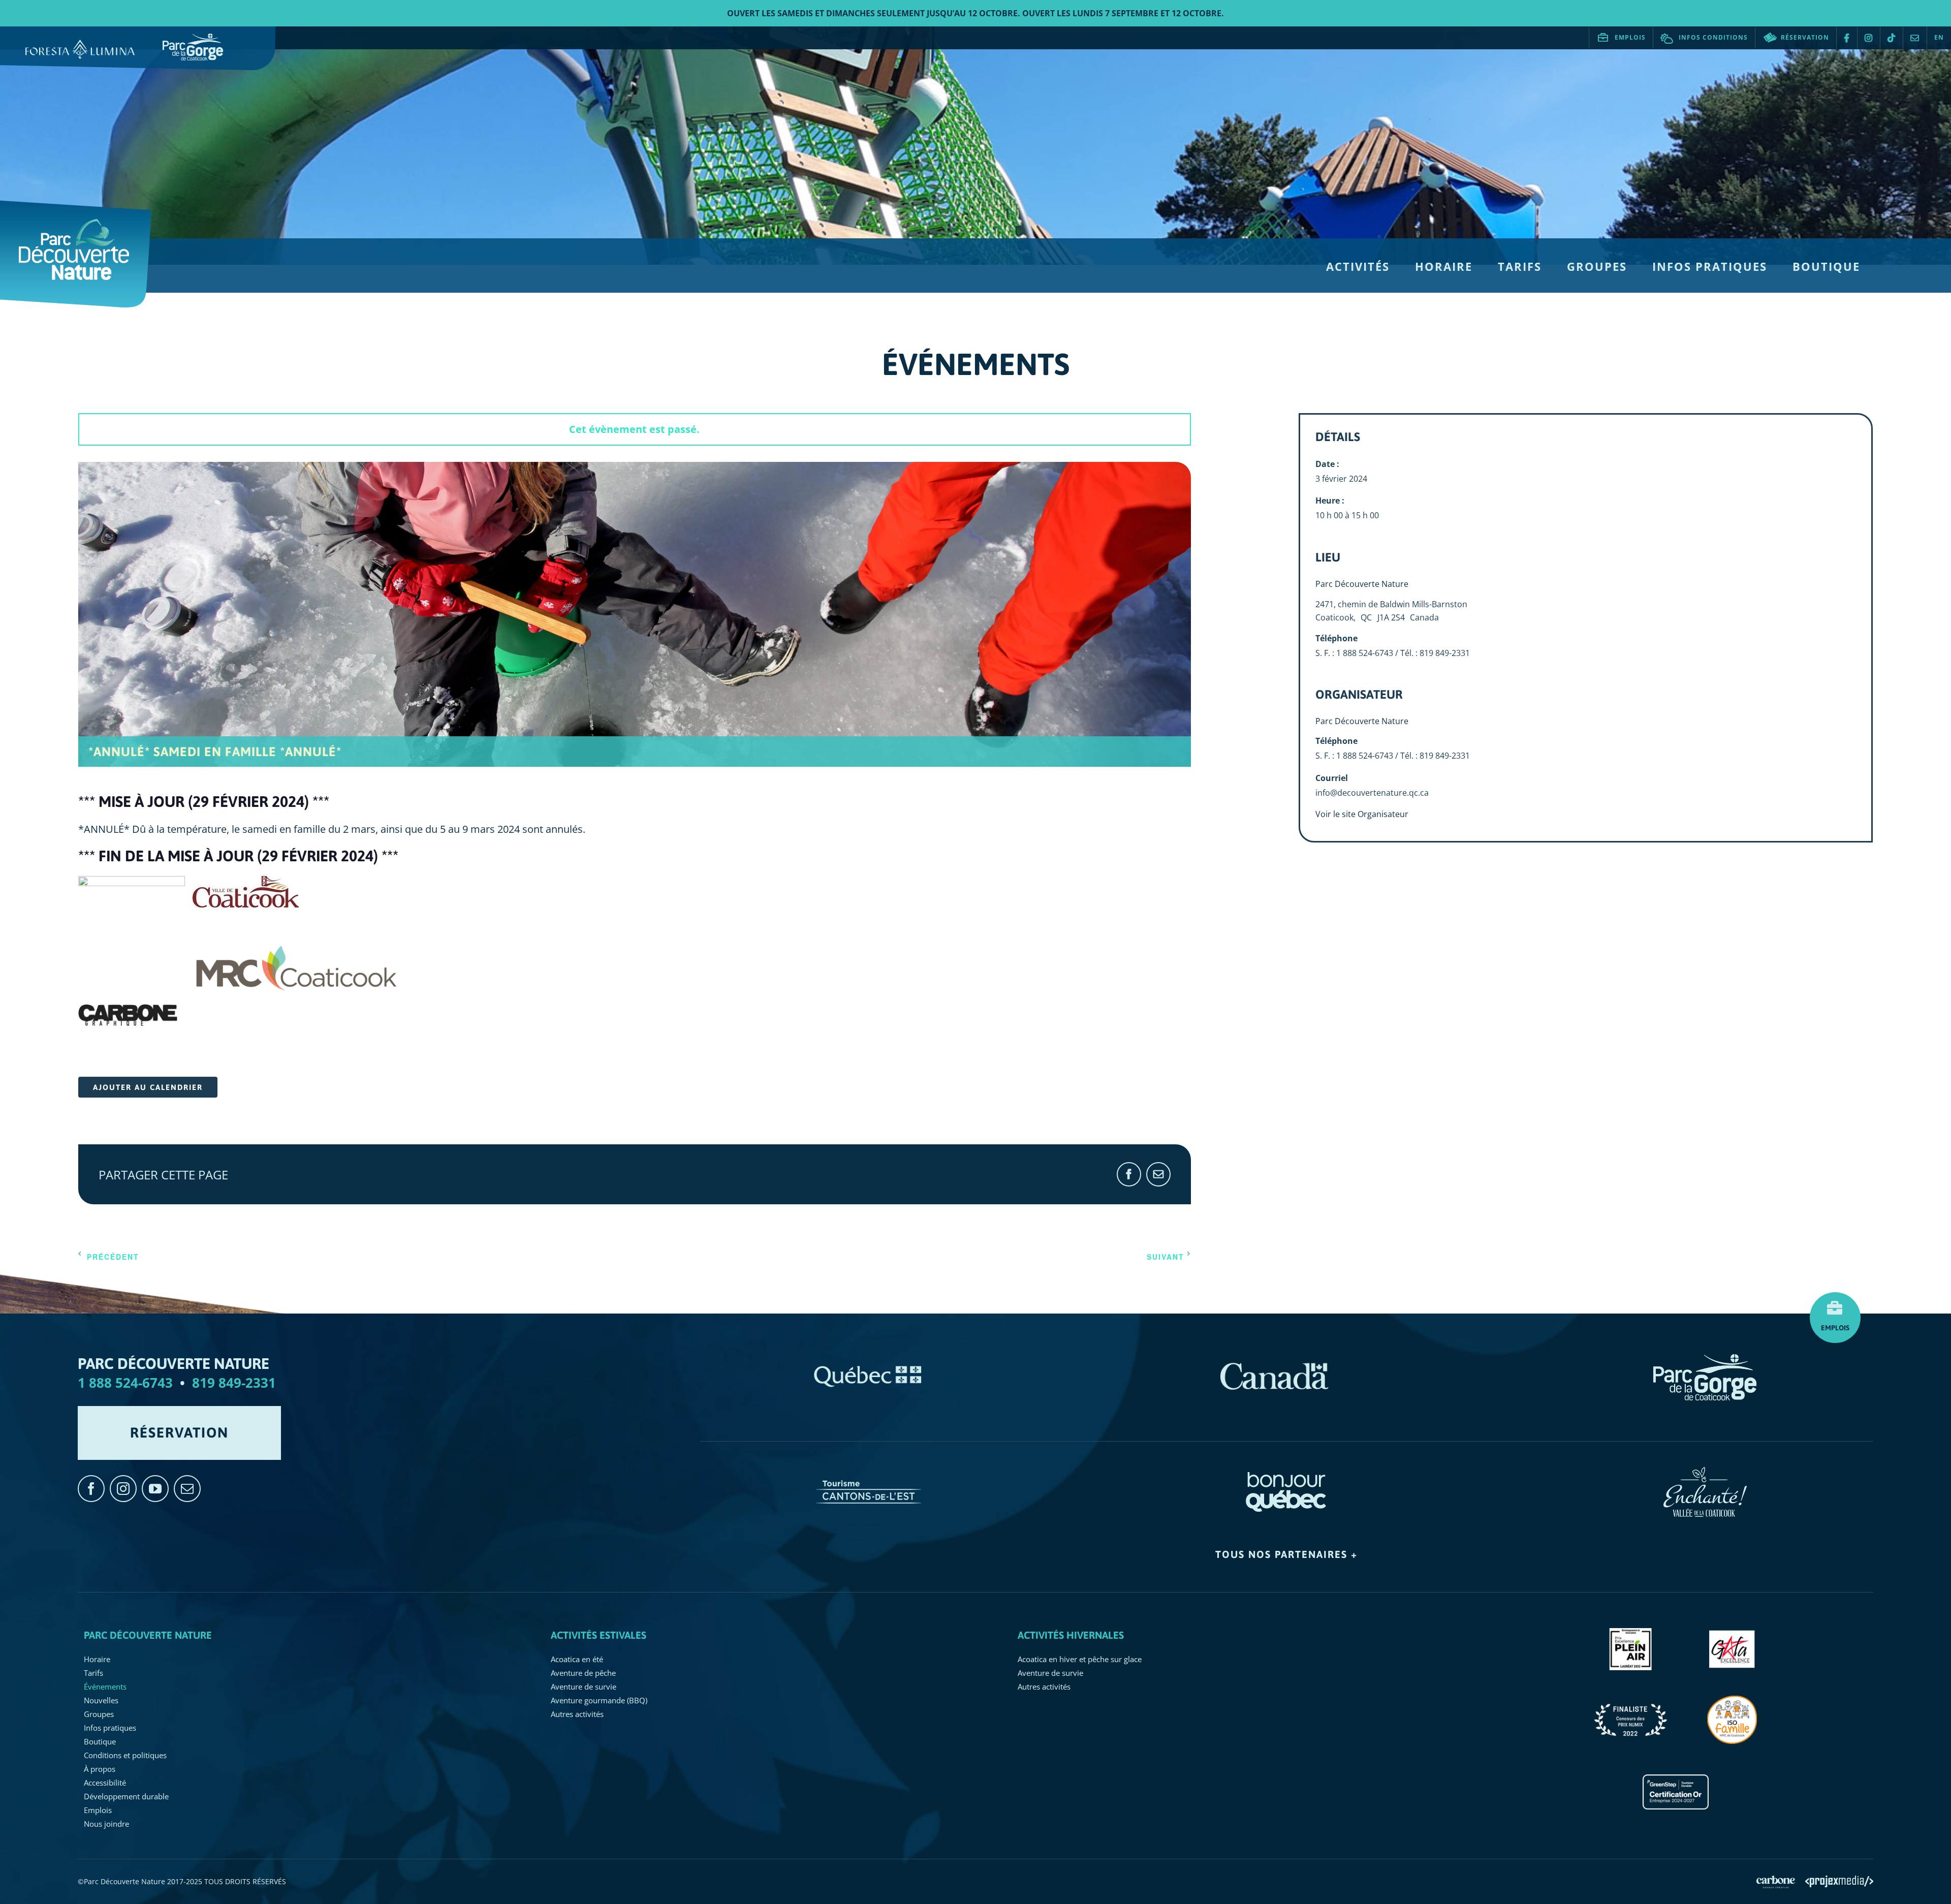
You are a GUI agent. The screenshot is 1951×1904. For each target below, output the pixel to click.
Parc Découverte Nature (1362, 584)
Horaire (97, 1659)
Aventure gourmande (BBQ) (599, 1700)
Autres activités (577, 1714)
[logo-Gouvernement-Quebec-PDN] (868, 1359)
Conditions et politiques (125, 1755)
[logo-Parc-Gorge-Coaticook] (1705, 1359)
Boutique (100, 1741)
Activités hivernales (1071, 1635)
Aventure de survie (584, 1687)
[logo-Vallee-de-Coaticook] (1705, 1472)
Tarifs (93, 1673)
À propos (100, 1769)
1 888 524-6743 (125, 1383)
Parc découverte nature (148, 1635)
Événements (105, 1687)
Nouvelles (101, 1700)
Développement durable (126, 1796)
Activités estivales (599, 1635)
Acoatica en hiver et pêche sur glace (1080, 1659)
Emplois (1630, 37)
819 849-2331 (234, 1383)
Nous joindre (1915, 38)
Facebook (1847, 38)
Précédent (113, 1257)
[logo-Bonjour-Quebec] (1287, 1472)
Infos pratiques (110, 1728)
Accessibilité (105, 1783)
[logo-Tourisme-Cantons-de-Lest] (869, 1472)
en (1939, 37)
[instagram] (123, 1489)
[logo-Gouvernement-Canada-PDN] (1275, 1359)
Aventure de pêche (583, 1673)
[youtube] (155, 1489)
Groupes (99, 1714)
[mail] (187, 1489)
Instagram (1869, 38)
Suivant (1166, 1257)
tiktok (1892, 38)
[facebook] (91, 1489)
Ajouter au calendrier (148, 1087)
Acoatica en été (577, 1659)
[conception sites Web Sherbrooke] (1839, 1880)
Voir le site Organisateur (1362, 814)
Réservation (1805, 37)
